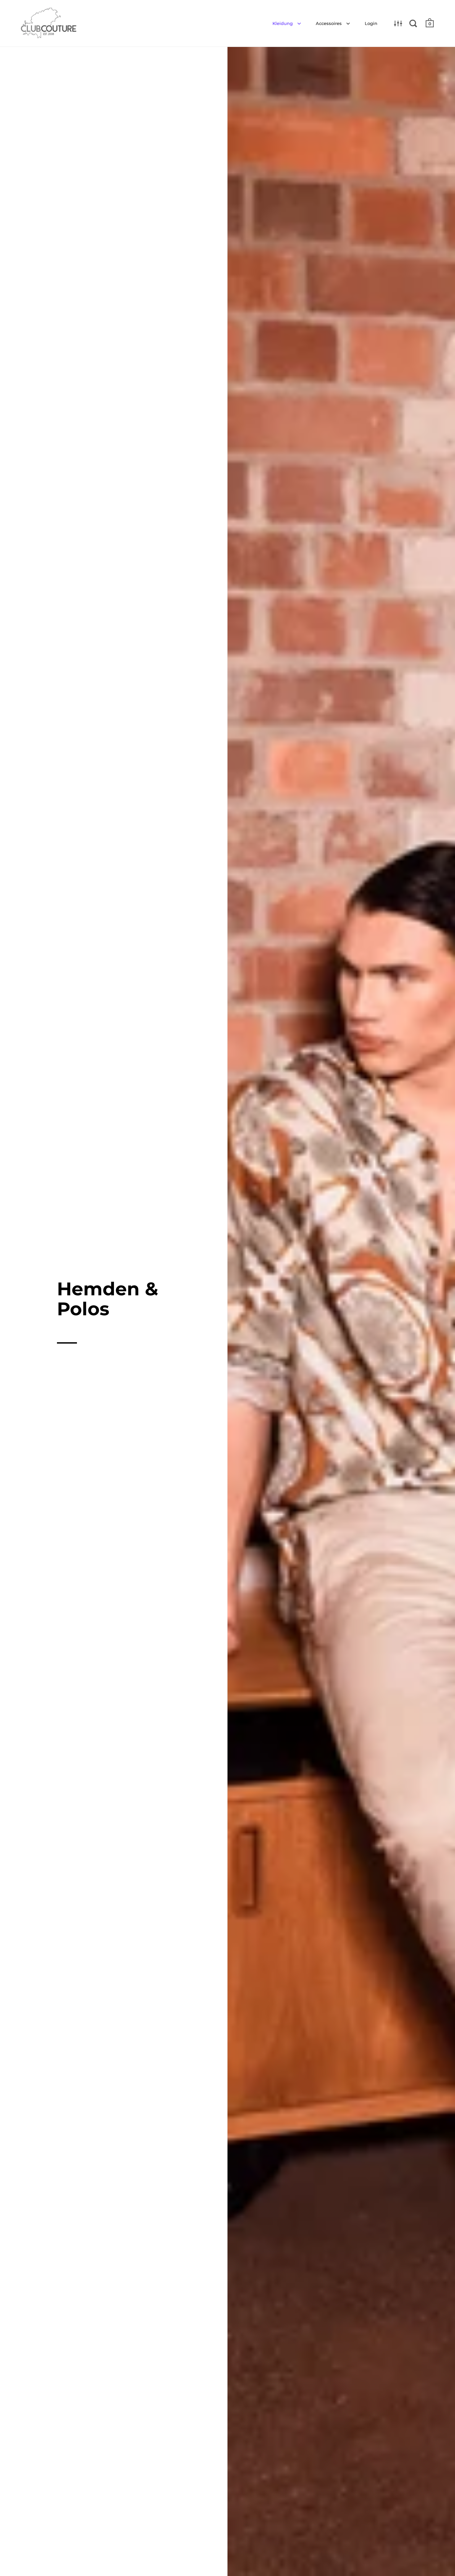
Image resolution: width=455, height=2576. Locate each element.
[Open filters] (398, 23)
